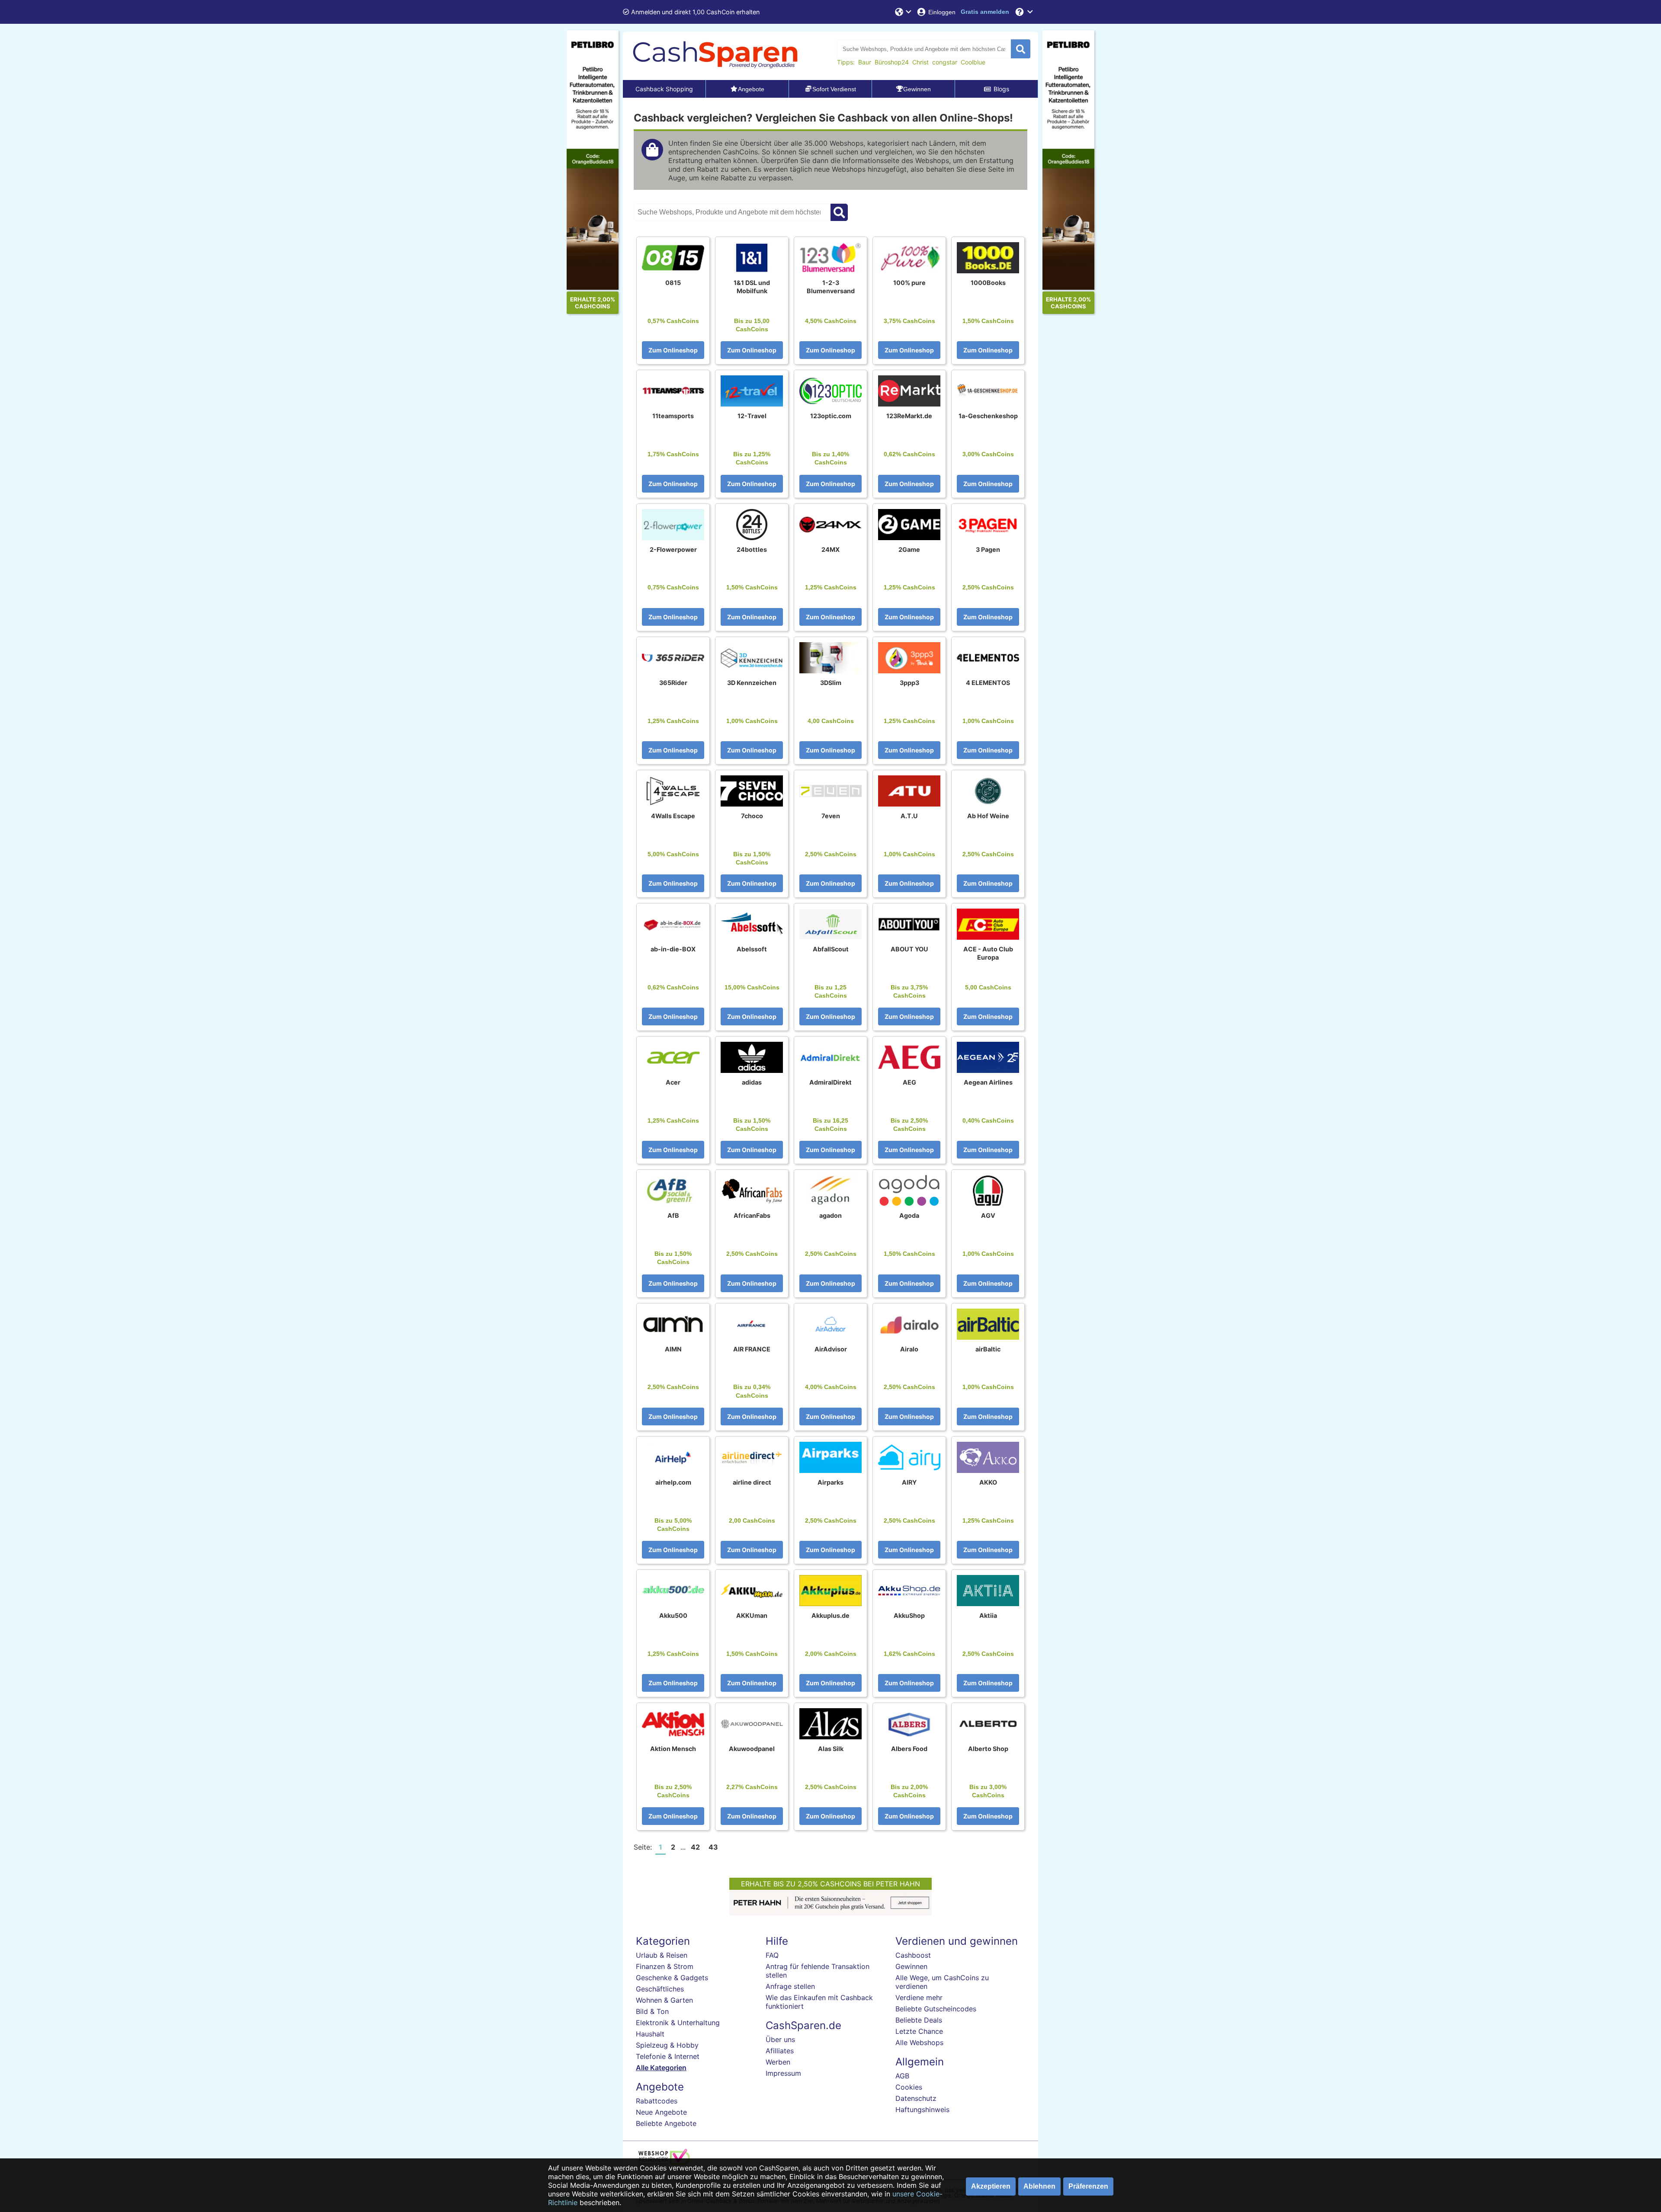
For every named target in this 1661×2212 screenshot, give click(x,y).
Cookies (909, 2087)
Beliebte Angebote (666, 2123)
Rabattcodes (657, 2101)
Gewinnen (911, 1966)
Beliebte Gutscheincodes (936, 2009)
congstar (945, 62)
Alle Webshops (919, 2042)
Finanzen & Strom (665, 1966)
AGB (902, 2076)
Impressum (783, 2073)
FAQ (772, 1955)
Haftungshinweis (922, 2110)
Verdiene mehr (919, 1998)
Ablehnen (1039, 2186)
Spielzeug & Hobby (667, 2045)
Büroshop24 (892, 62)
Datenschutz (916, 2098)
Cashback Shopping (664, 89)
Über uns (780, 2039)
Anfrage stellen (790, 1986)
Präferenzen (1088, 2186)
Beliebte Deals (919, 2020)
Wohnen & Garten (664, 2000)
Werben (778, 2062)
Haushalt (650, 2034)
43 (713, 1847)
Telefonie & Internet (668, 2056)
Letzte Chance (919, 2031)
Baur (865, 62)
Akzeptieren (991, 2186)
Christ (920, 62)
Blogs (1001, 89)
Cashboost (913, 1955)
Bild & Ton (652, 2011)
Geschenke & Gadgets (672, 1978)
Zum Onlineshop (673, 350)
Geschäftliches (660, 1989)
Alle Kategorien (661, 2068)
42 (695, 1847)
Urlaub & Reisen (662, 1955)
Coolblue (973, 62)
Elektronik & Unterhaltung (678, 2023)
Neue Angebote (661, 2112)
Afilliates (780, 2051)
